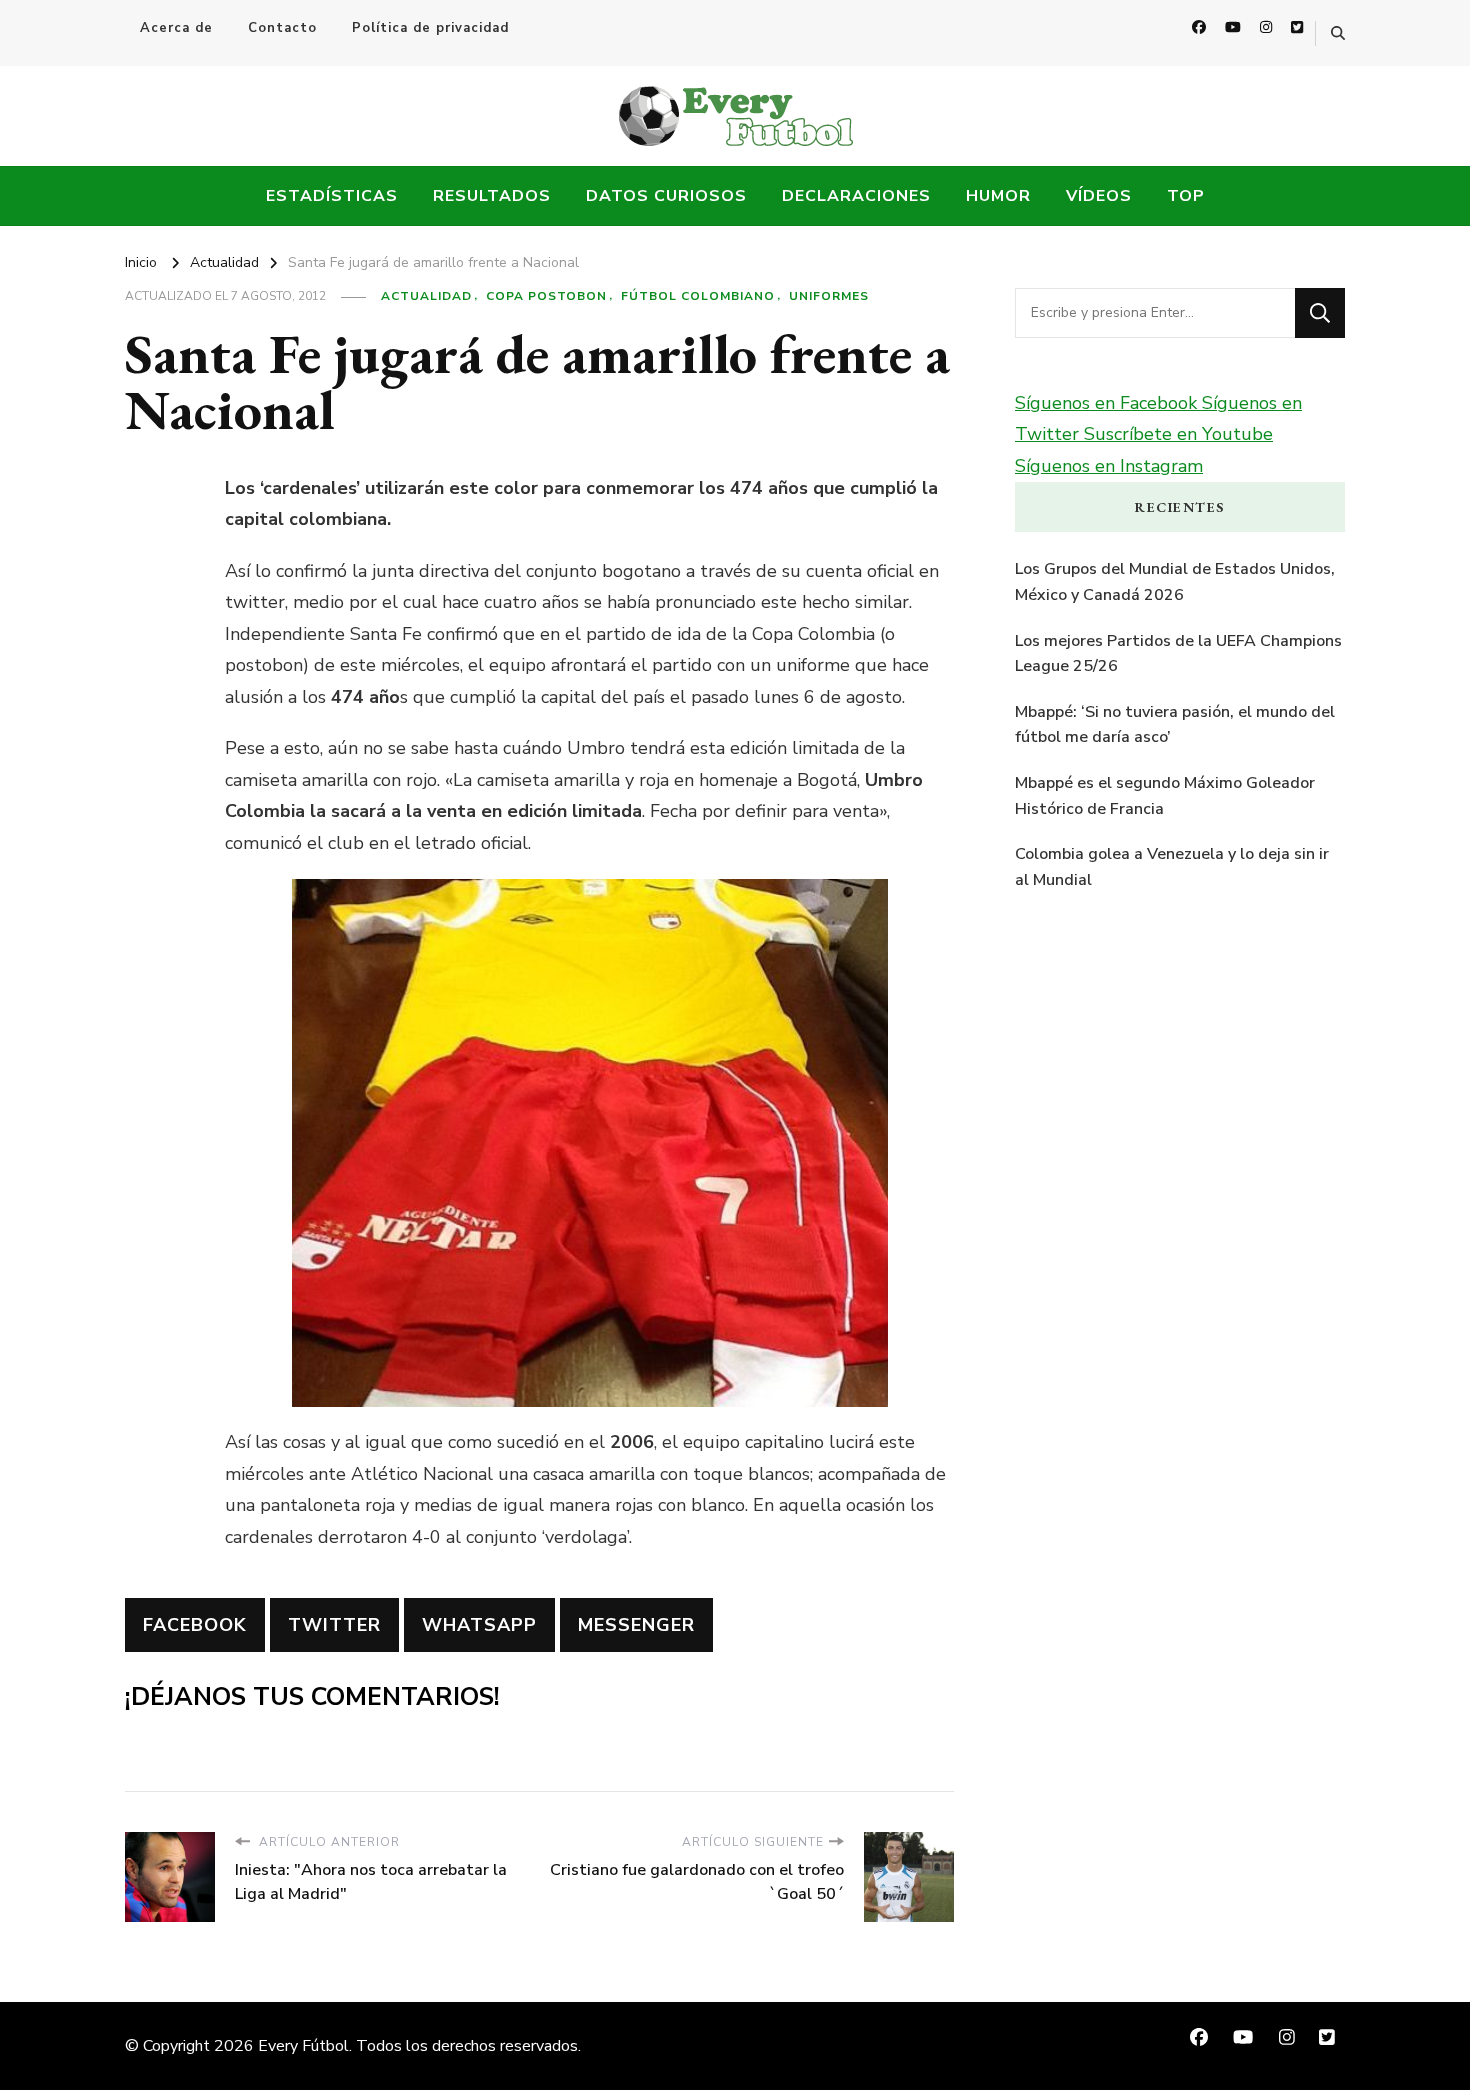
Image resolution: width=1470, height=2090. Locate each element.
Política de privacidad (430, 28)
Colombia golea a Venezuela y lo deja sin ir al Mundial (1172, 867)
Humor (998, 196)
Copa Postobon (546, 296)
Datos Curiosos (666, 196)
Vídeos (1099, 196)
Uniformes (829, 296)
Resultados (492, 196)
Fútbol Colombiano (698, 296)
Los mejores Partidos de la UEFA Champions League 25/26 (1178, 654)
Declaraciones (856, 196)
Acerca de (176, 28)
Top (1186, 196)
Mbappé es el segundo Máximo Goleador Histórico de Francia (1165, 796)
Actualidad (426, 296)
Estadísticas (332, 196)
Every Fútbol (303, 2046)
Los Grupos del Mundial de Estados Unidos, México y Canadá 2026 (1175, 582)
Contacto (282, 28)
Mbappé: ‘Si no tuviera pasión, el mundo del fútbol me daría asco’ (1175, 725)
